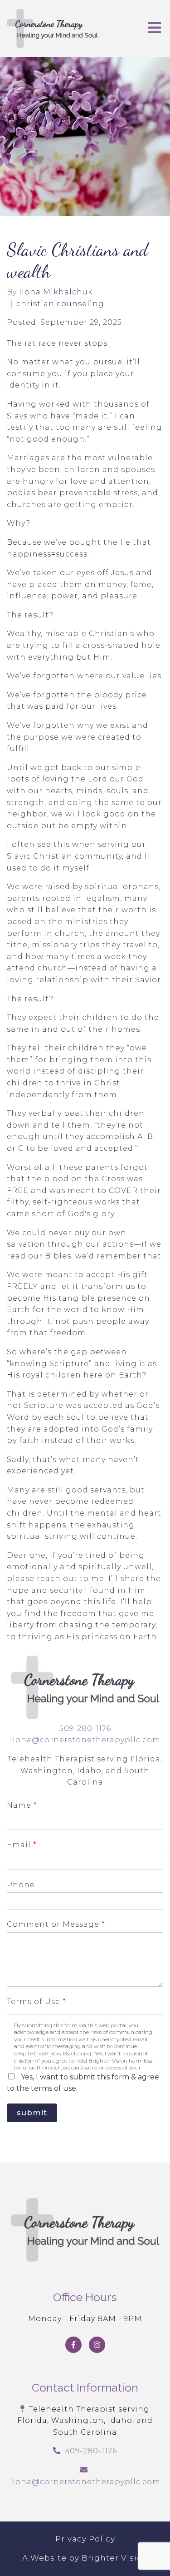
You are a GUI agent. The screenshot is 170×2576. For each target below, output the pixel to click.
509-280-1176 (85, 1728)
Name (22, 1805)
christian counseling (60, 304)
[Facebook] (73, 2345)
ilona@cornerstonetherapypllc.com (85, 1740)
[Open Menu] (155, 28)
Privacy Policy (85, 2539)
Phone (21, 1885)
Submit (32, 2113)
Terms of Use (36, 2002)
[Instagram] (97, 2345)
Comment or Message (56, 1924)
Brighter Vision (115, 2558)
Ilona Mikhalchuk (56, 292)
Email (22, 1845)
